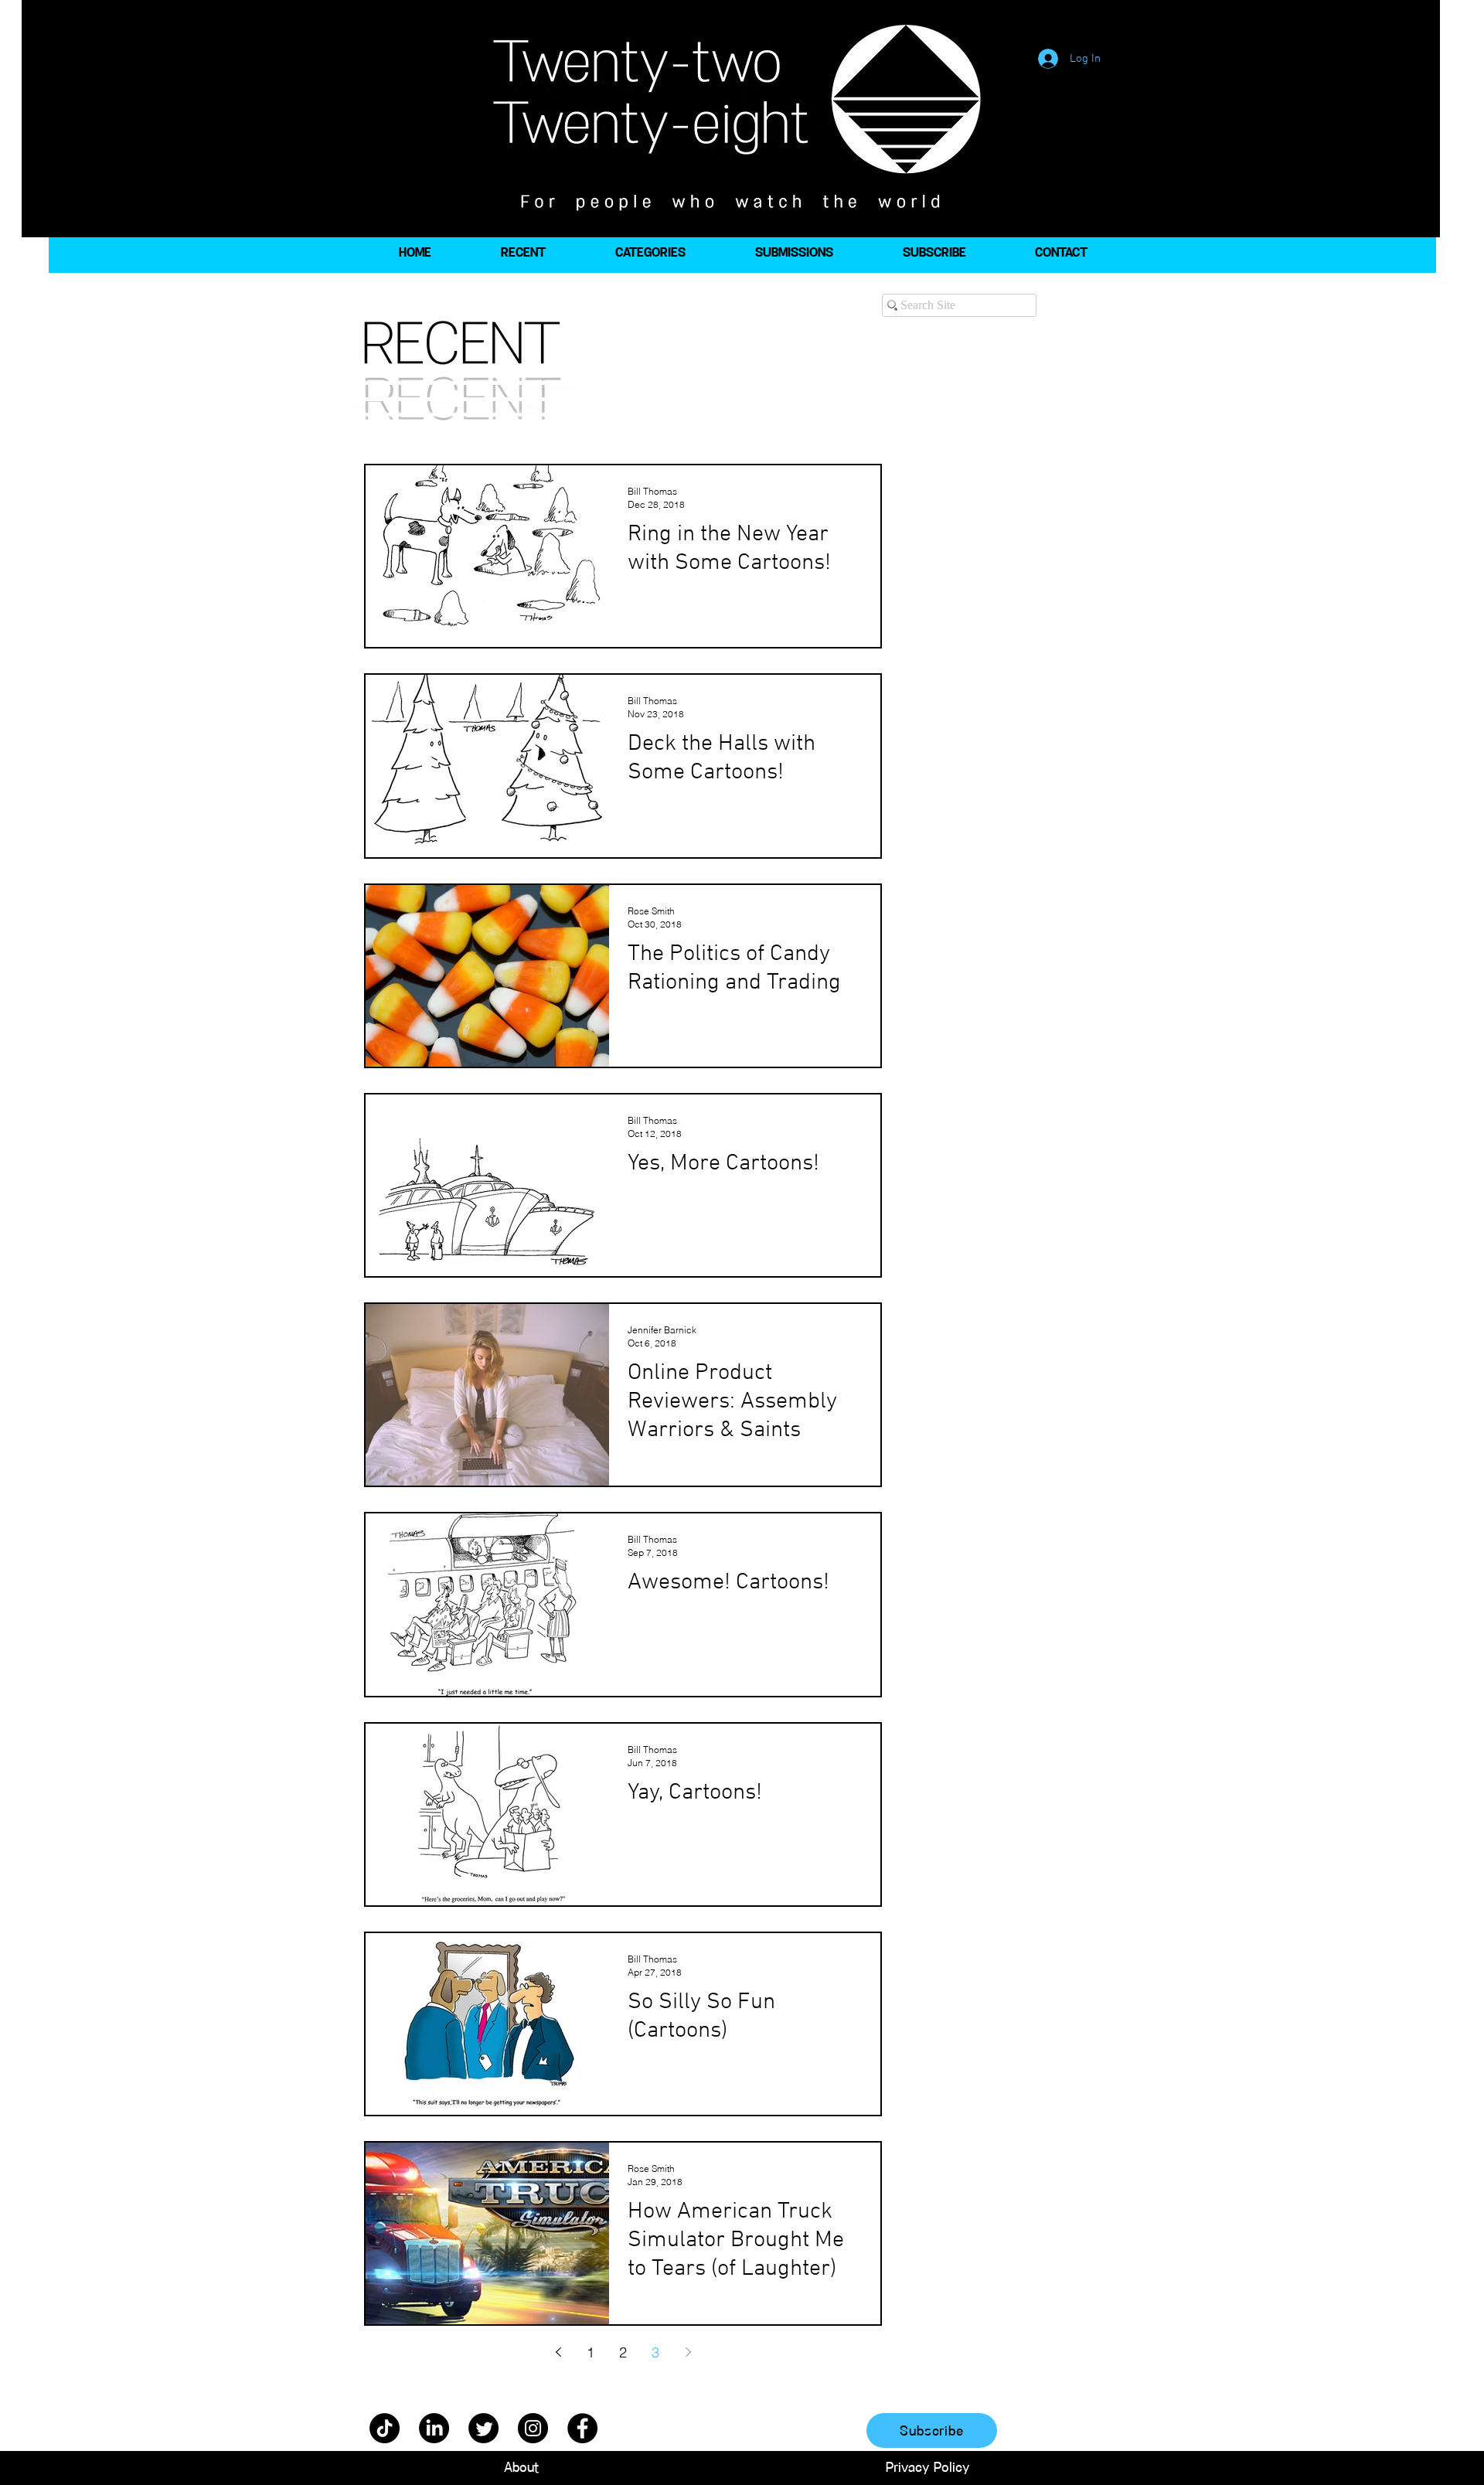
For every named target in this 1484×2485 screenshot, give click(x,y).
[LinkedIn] (434, 2428)
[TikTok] (385, 2428)
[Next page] (688, 2352)
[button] (650, 253)
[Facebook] (582, 2428)
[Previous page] (558, 2352)
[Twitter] (483, 2428)
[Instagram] (533, 2428)
